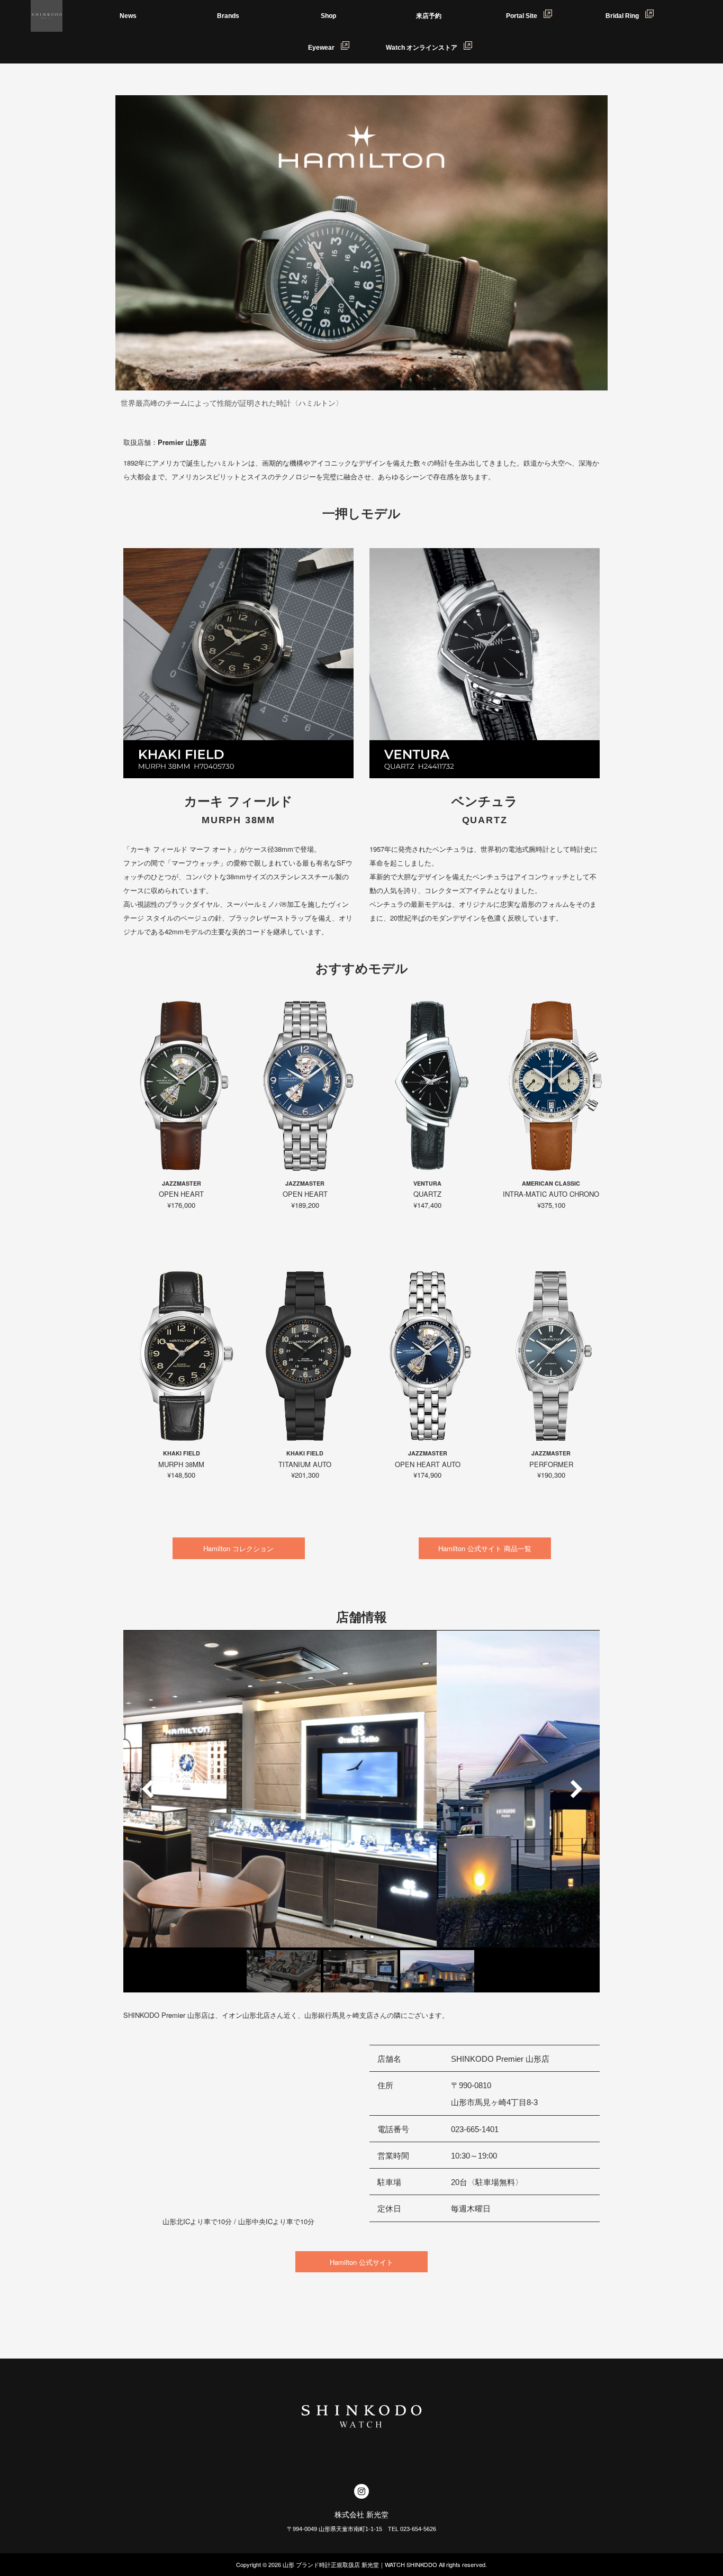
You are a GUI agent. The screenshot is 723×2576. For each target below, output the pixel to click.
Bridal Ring (625, 16)
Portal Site (525, 16)
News (128, 16)
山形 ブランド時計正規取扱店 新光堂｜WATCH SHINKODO (360, 2564)
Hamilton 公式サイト (361, 2262)
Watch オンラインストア (425, 48)
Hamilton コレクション (238, 1548)
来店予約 (429, 16)
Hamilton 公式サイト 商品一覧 (485, 1548)
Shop (328, 16)
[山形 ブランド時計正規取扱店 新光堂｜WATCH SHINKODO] (47, 16)
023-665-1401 (475, 2129)
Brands (228, 16)
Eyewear (324, 48)
